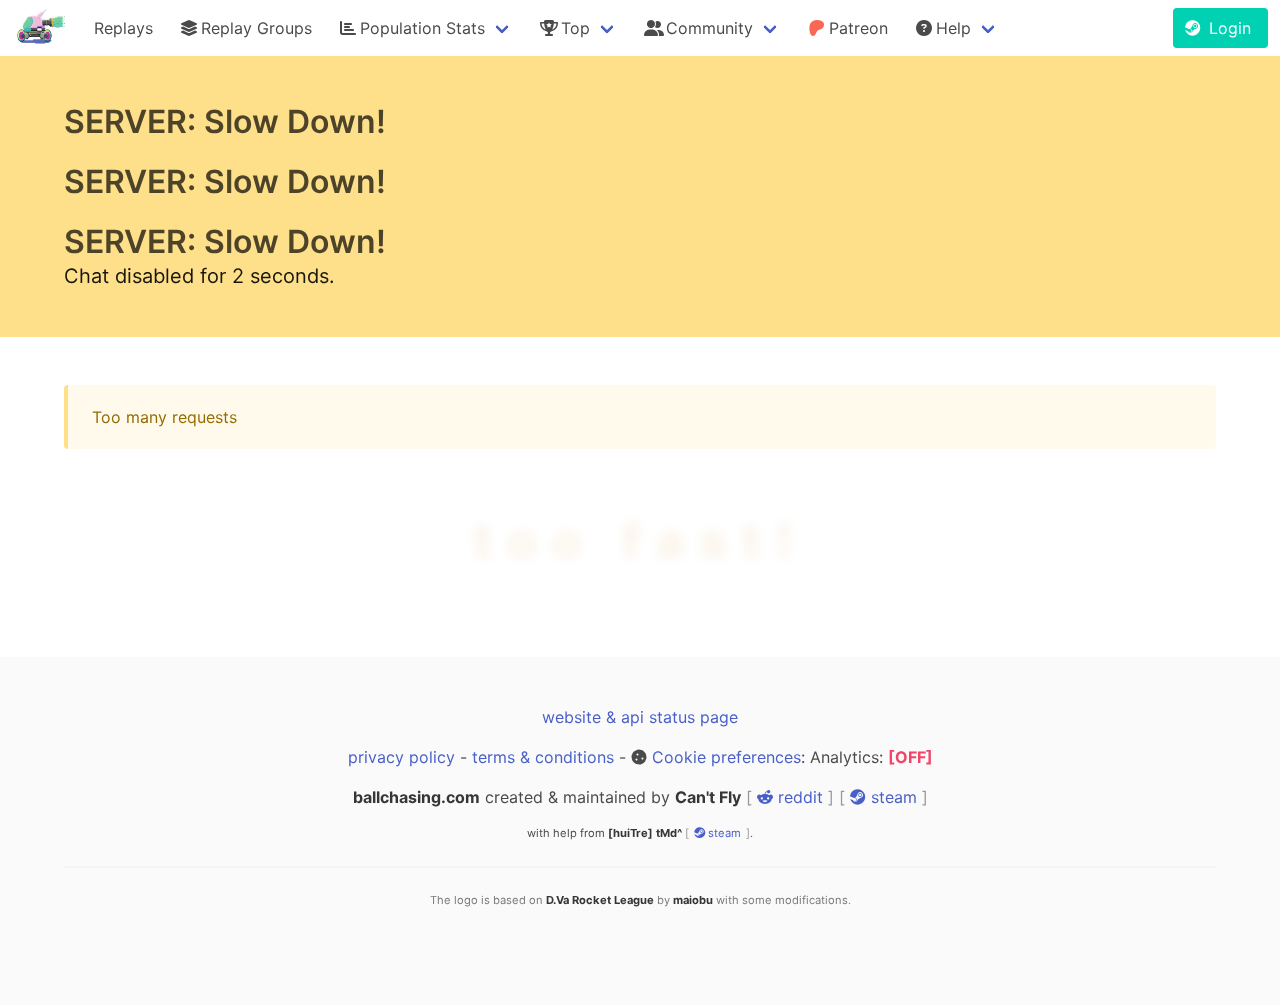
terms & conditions (543, 757)
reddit (798, 797)
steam (891, 797)
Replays (123, 28)
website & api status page (640, 717)
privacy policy (401, 757)
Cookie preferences (726, 757)
